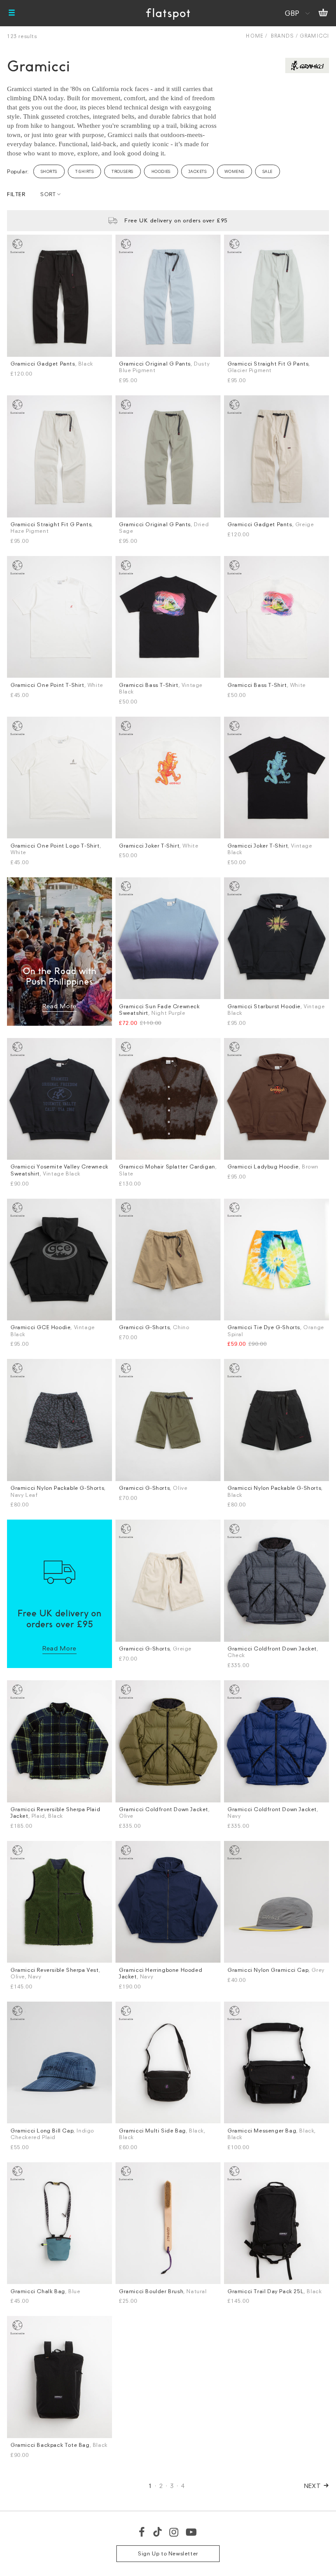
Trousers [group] (122, 171)
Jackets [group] (198, 171)
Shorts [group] (49, 171)
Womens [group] (234, 171)
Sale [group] (268, 171)
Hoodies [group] (161, 171)
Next (313, 2486)
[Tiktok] (157, 2532)
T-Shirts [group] (85, 171)
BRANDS (282, 36)
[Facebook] (142, 2532)
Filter (16, 194)
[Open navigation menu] (12, 13)
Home (254, 36)
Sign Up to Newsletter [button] (168, 2553)
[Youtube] (192, 2532)
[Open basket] (323, 13)
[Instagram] (174, 2532)
